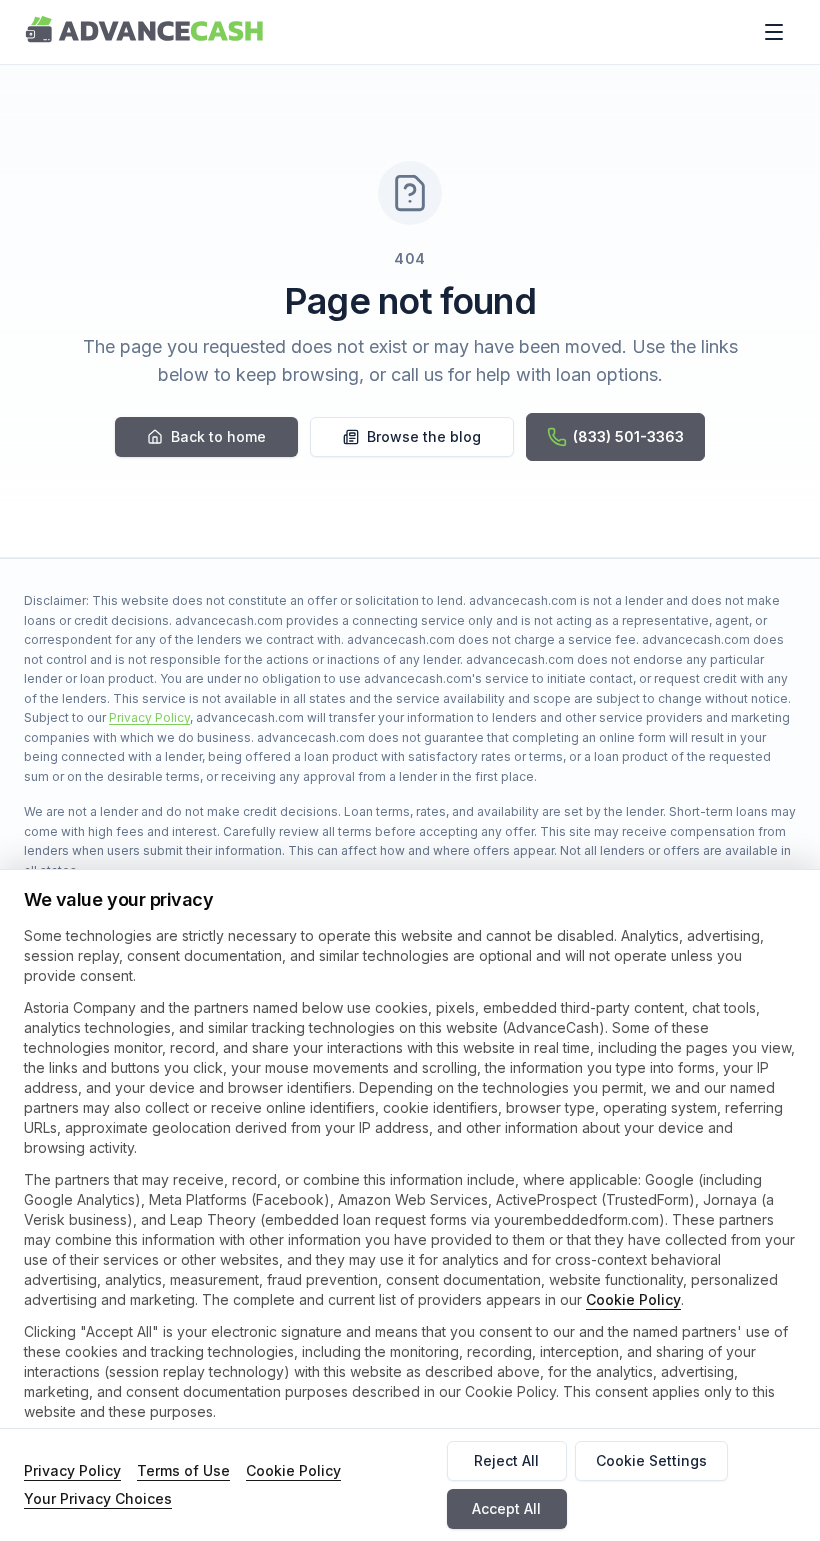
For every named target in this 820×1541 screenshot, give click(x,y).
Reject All (506, 1460)
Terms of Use (183, 1470)
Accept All (506, 1508)
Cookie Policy (633, 1299)
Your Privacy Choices (98, 1498)
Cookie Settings (651, 1460)
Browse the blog (424, 436)
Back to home (218, 436)
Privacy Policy (149, 717)
